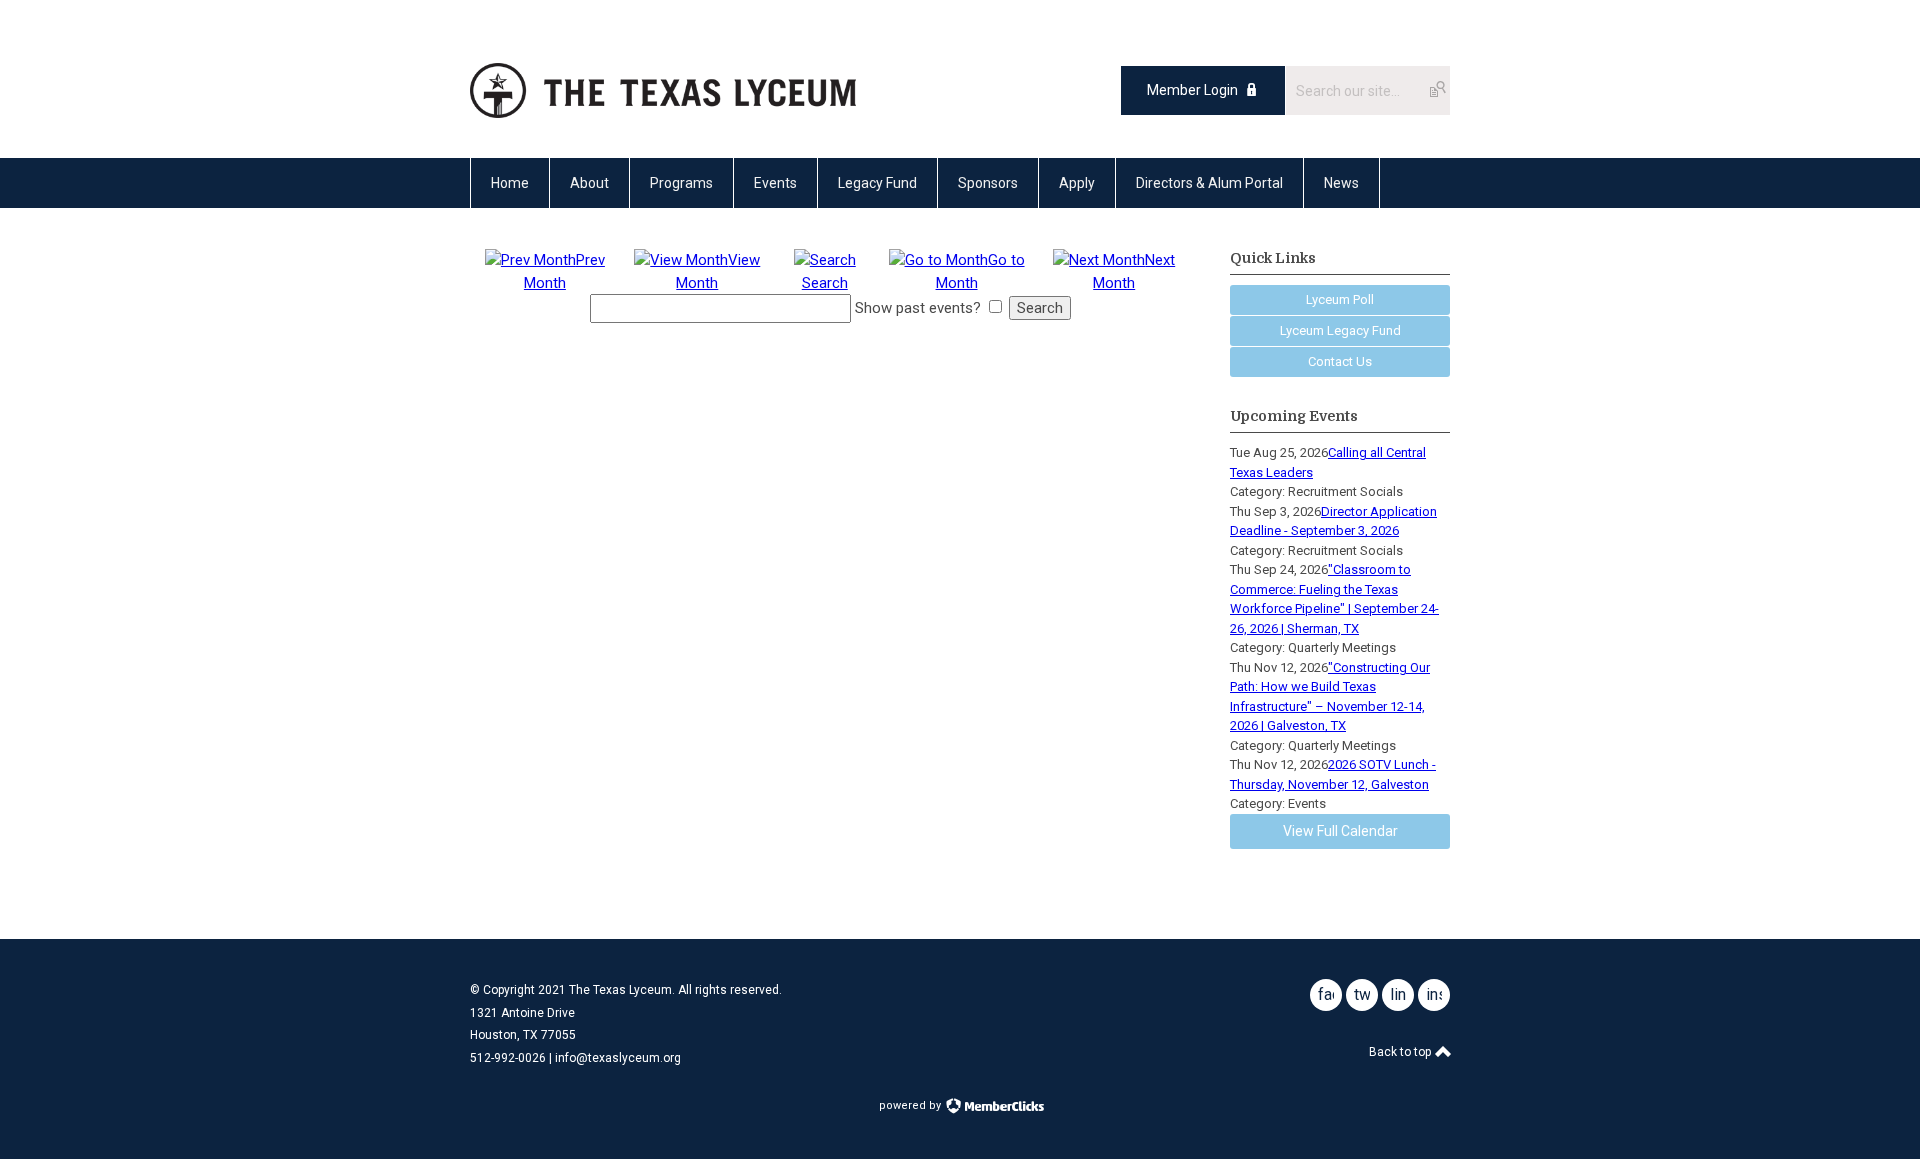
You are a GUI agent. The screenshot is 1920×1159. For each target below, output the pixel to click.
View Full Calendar (1340, 831)
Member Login (1192, 90)
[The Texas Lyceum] (663, 113)
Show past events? (918, 308)
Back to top (1401, 1052)
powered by (911, 1105)
